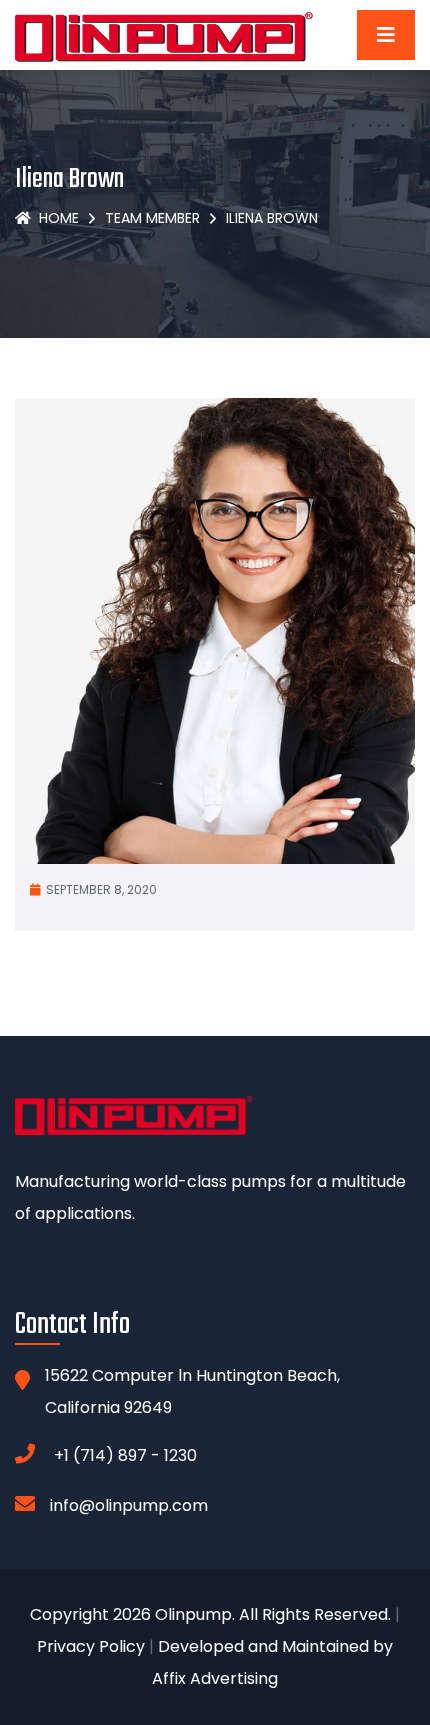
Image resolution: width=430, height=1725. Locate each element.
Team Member (152, 218)
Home (59, 218)
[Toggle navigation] (386, 35)
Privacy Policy (91, 1646)
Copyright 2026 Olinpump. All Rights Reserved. (210, 1614)
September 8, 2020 (101, 889)
